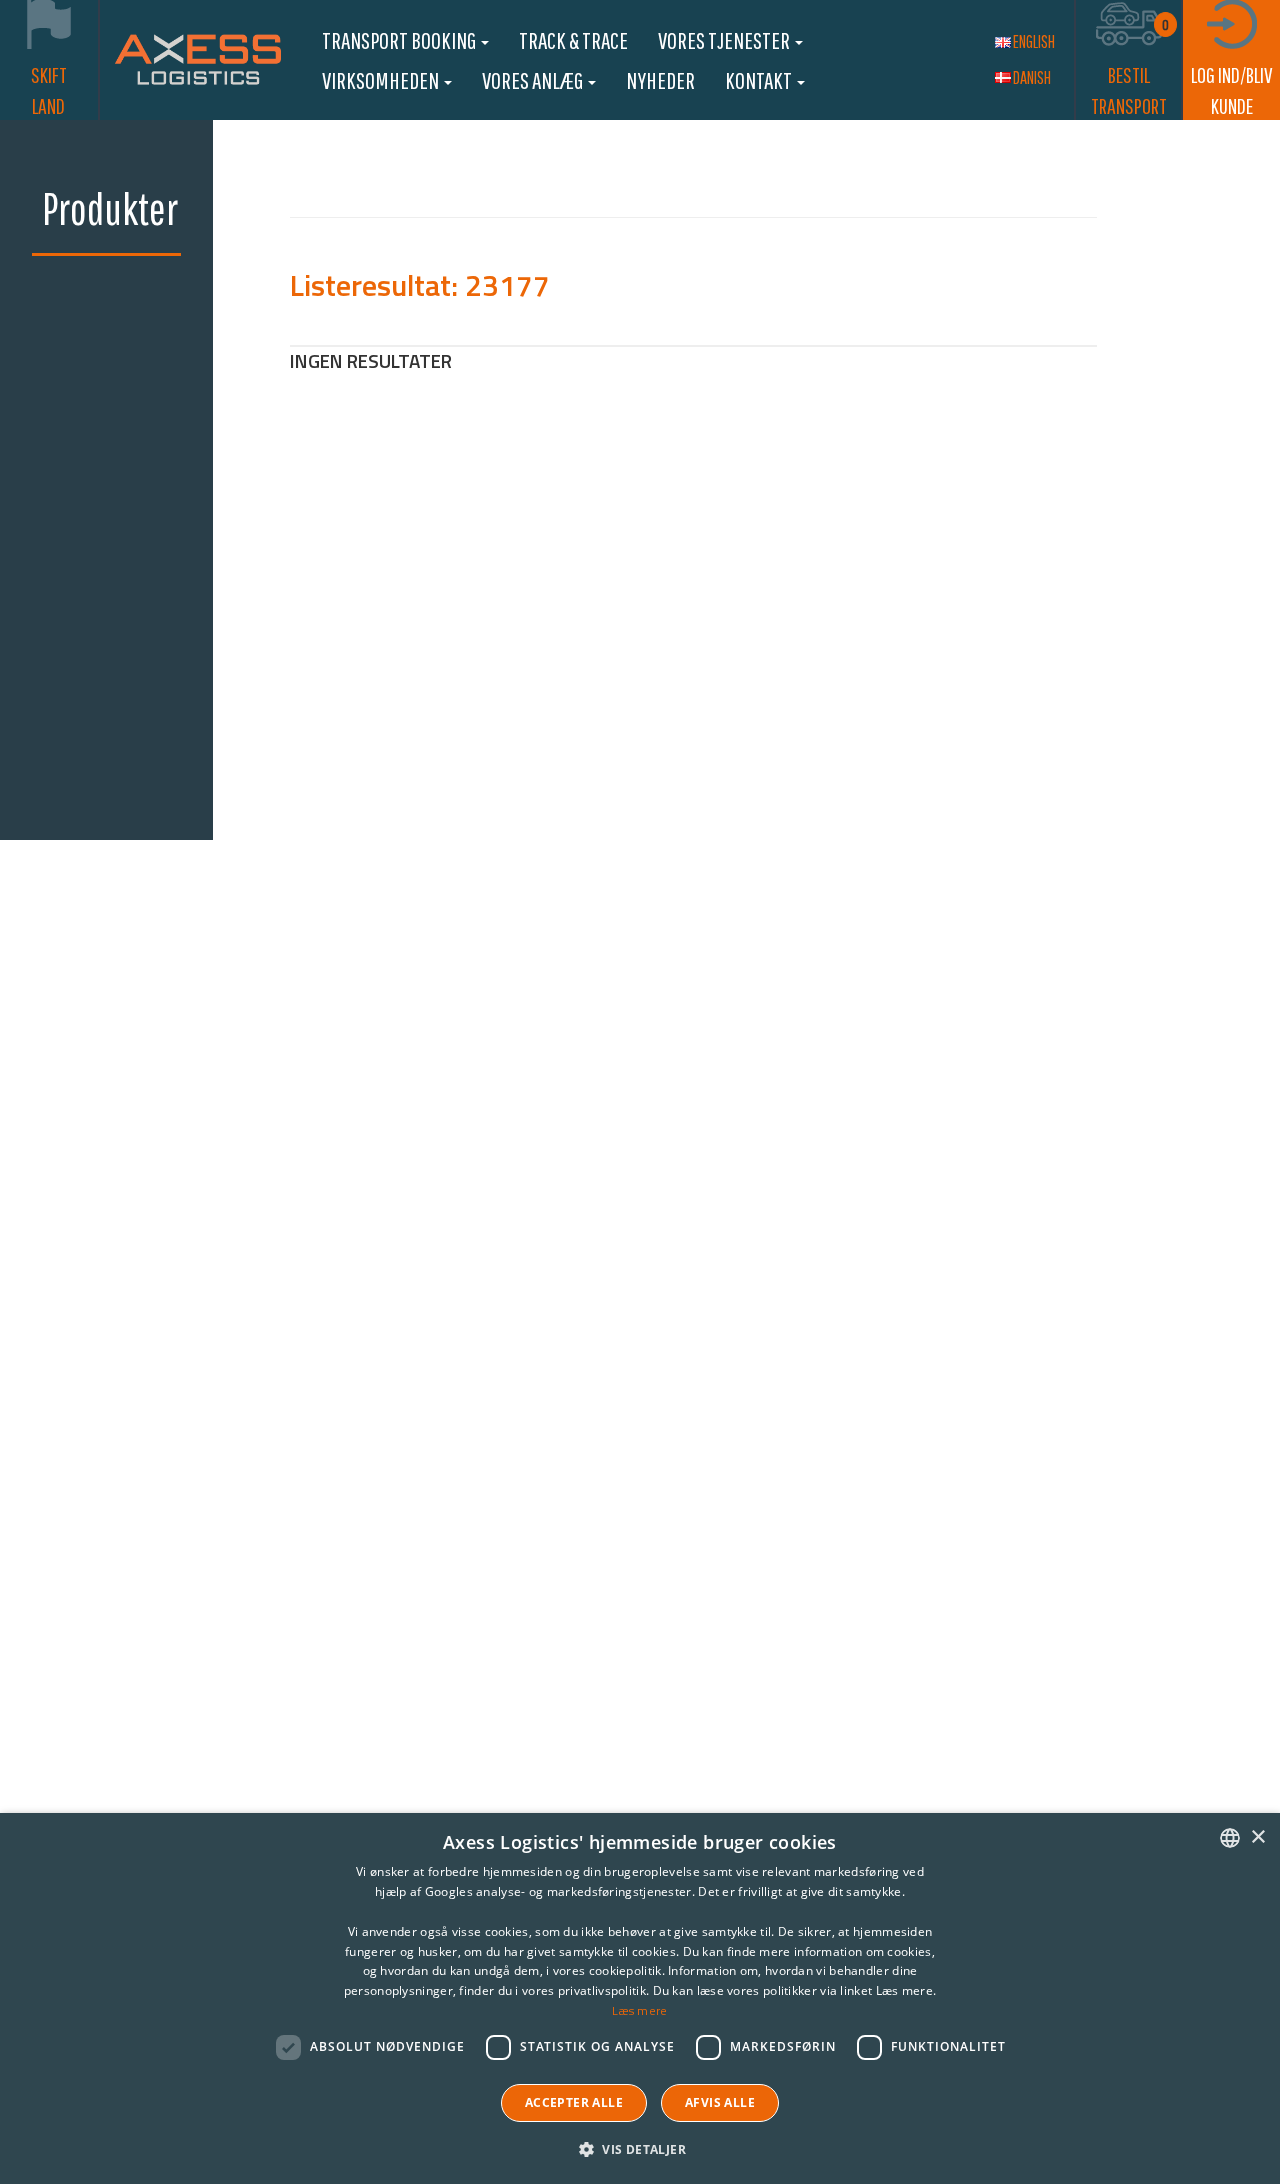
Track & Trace (573, 40)
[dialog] (640, 1998)
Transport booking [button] (400, 40)
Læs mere (639, 2010)
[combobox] (1230, 1838)
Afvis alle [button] (720, 2102)
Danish (1032, 77)
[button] (640, 2148)
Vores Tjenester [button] (725, 40)
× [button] (1257, 1837)
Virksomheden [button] (382, 80)
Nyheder (660, 80)
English (1034, 41)
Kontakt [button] (760, 80)
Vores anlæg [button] (534, 80)
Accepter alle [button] (574, 2102)
